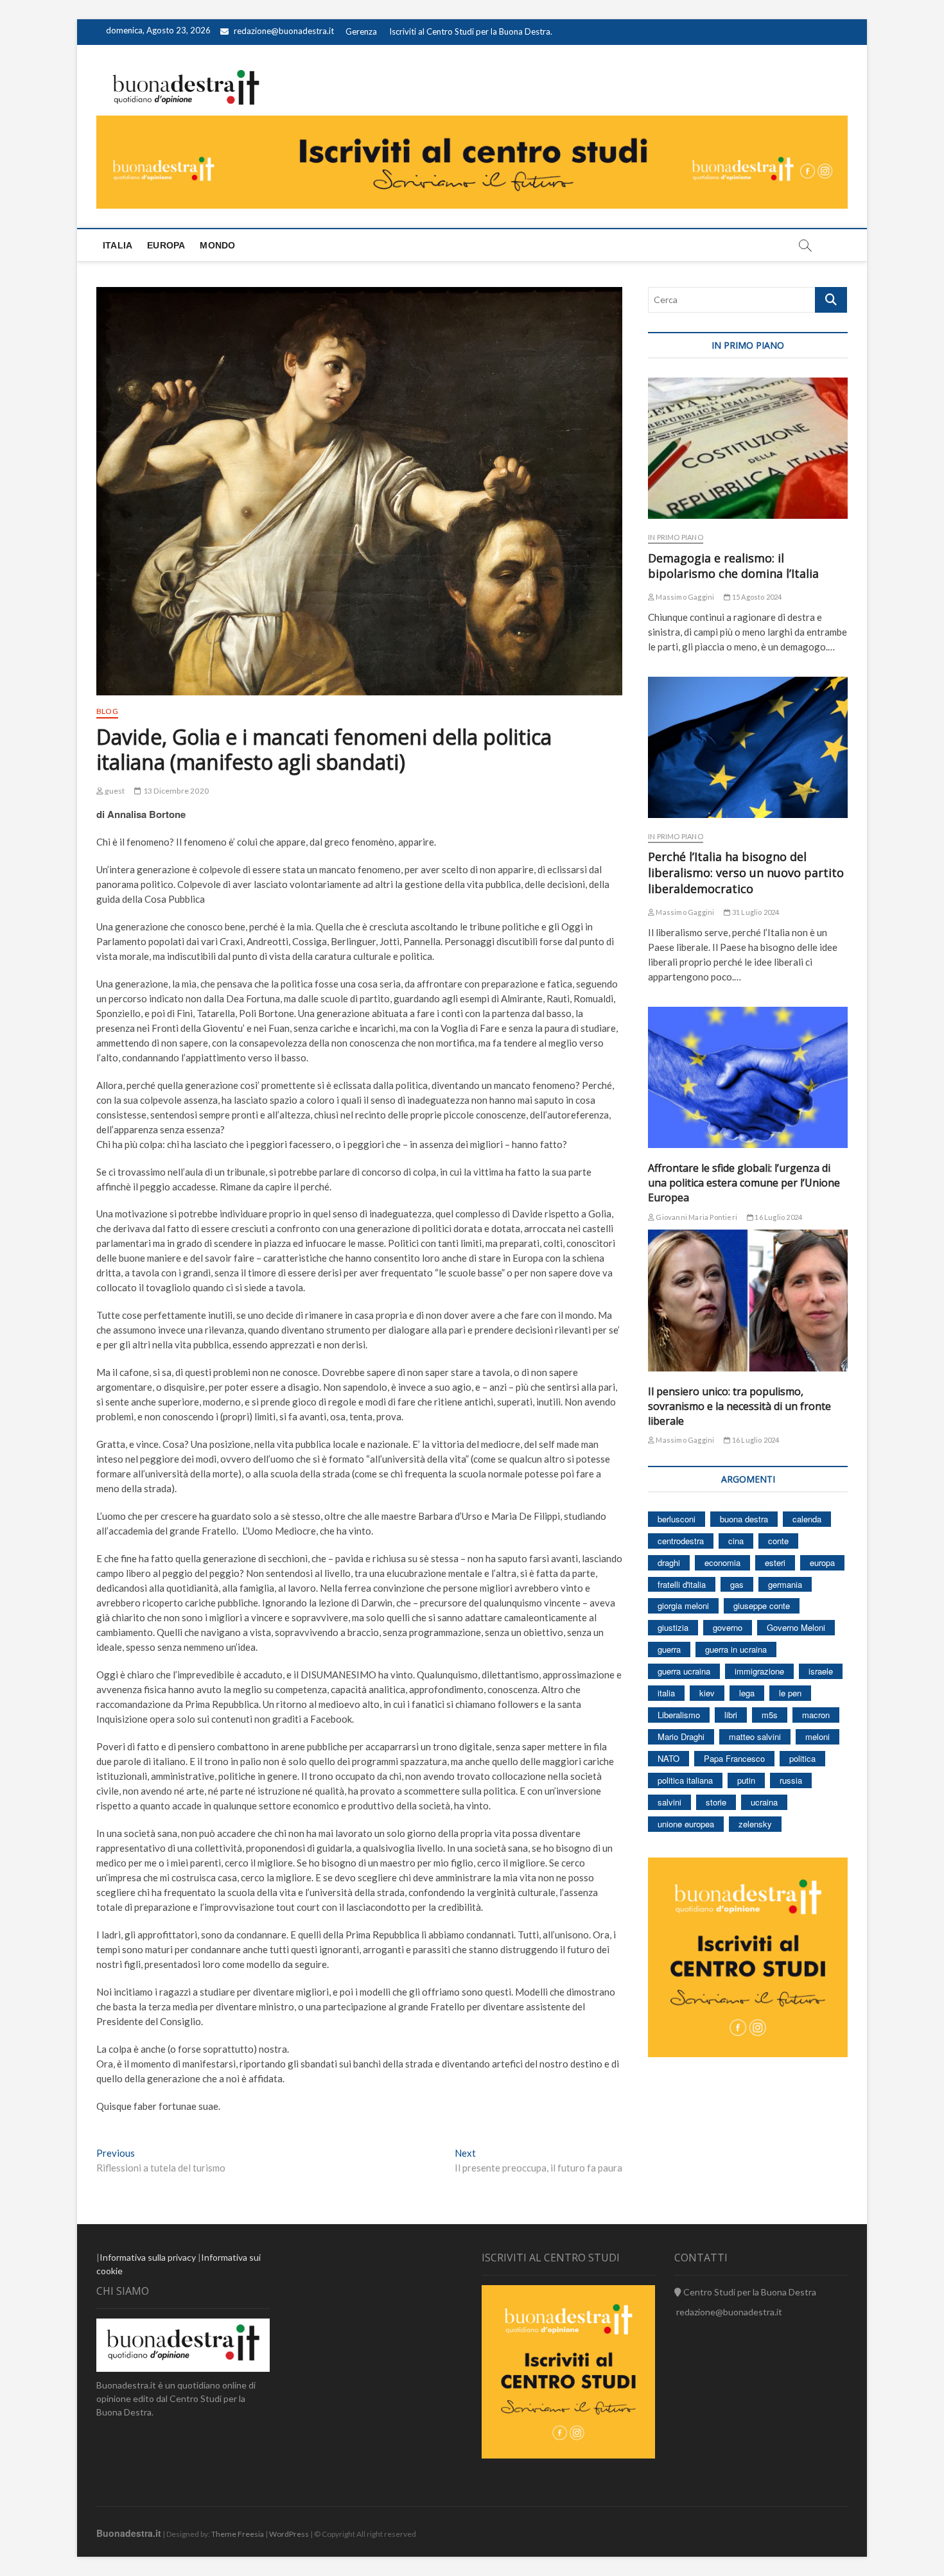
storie (716, 1802)
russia (791, 1780)
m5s (770, 1715)
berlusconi (677, 1519)
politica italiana (685, 1780)
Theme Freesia (238, 2534)
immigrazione (759, 1671)
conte (778, 1541)
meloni (817, 1736)
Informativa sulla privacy (148, 2257)
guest (114, 791)
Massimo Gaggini (684, 597)
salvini (669, 1802)
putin (746, 1780)
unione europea (686, 1824)
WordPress (289, 2534)
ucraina (764, 1802)
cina (736, 1541)
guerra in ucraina (736, 1649)
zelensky (755, 1824)
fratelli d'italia (682, 1584)
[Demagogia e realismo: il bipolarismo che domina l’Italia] (748, 448)
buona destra (744, 1519)
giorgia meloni (683, 1606)
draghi (669, 1562)
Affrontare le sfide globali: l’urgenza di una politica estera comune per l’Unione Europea (744, 1183)
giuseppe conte (762, 1606)
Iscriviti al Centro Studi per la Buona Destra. (471, 31)
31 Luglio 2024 (755, 912)
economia (722, 1562)
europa (822, 1562)
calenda (807, 1519)
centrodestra (681, 1541)
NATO (669, 1758)
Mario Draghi (681, 1736)
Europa (166, 245)
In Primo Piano (676, 537)
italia (666, 1693)
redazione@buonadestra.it (284, 31)
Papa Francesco (734, 1758)
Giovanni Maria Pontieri (696, 1217)
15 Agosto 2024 (756, 597)
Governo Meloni (796, 1627)
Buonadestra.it (129, 2533)
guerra (669, 1649)
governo (728, 1627)
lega (747, 1693)
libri (731, 1715)
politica (802, 1758)
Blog (107, 711)
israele (821, 1671)
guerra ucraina (684, 1671)
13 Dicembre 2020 (175, 791)
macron (816, 1715)
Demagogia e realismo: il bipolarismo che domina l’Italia (733, 566)
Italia (118, 245)
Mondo (217, 245)
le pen (790, 1693)
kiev (707, 1693)
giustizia (673, 1627)
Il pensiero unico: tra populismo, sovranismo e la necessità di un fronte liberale (739, 1406)
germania (785, 1584)
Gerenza (361, 31)
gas (737, 1584)
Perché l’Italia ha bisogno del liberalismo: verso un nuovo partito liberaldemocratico (746, 873)
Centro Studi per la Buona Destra (749, 2292)
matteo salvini (755, 1736)
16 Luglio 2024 (778, 1217)
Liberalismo (679, 1715)
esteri (775, 1562)
